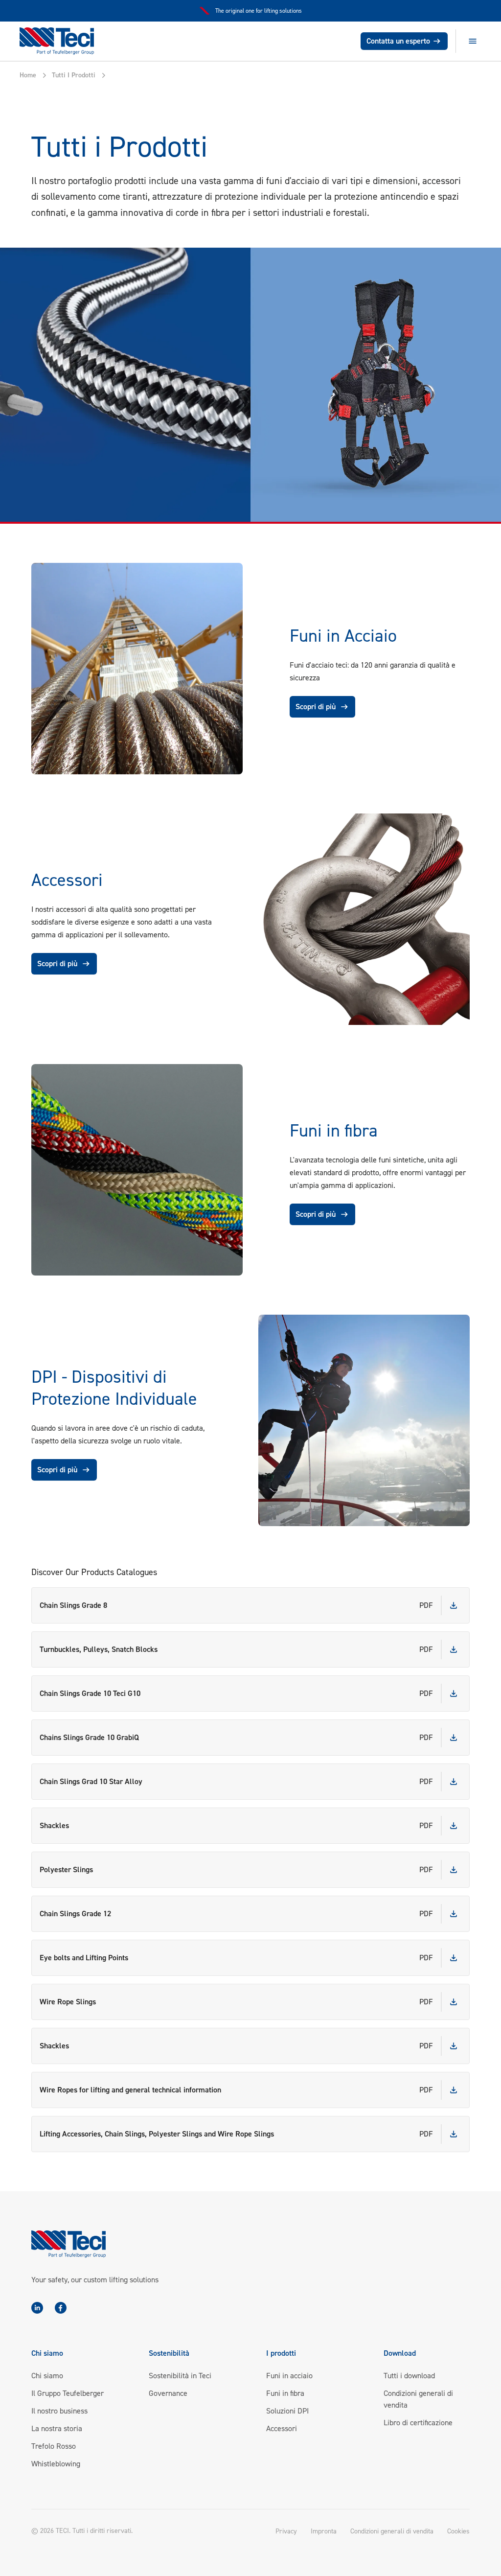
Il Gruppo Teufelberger (68, 2393)
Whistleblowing (56, 2464)
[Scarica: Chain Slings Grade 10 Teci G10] (454, 1694)
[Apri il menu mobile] (473, 41)
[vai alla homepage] (62, 41)
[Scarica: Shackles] (454, 1826)
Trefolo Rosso (54, 2446)
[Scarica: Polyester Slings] (454, 1870)
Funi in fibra (285, 2393)
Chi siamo (47, 2376)
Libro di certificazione (418, 2423)
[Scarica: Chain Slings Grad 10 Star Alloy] (454, 1782)
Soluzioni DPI (287, 2411)
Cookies (458, 2531)
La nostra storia (57, 2428)
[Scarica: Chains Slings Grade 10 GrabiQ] (454, 1738)
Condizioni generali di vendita (392, 2531)
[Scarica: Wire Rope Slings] (454, 2002)
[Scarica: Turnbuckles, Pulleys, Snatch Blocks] (454, 1649)
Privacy (286, 2531)
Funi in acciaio (289, 2376)
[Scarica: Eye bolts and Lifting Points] (454, 1958)
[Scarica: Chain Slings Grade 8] (454, 1605)
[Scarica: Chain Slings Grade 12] (454, 1914)
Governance (168, 2393)
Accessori (282, 2428)
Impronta (324, 2531)
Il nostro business (59, 2411)
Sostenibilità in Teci (180, 2376)
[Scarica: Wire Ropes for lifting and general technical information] (454, 2090)
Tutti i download (409, 2376)
